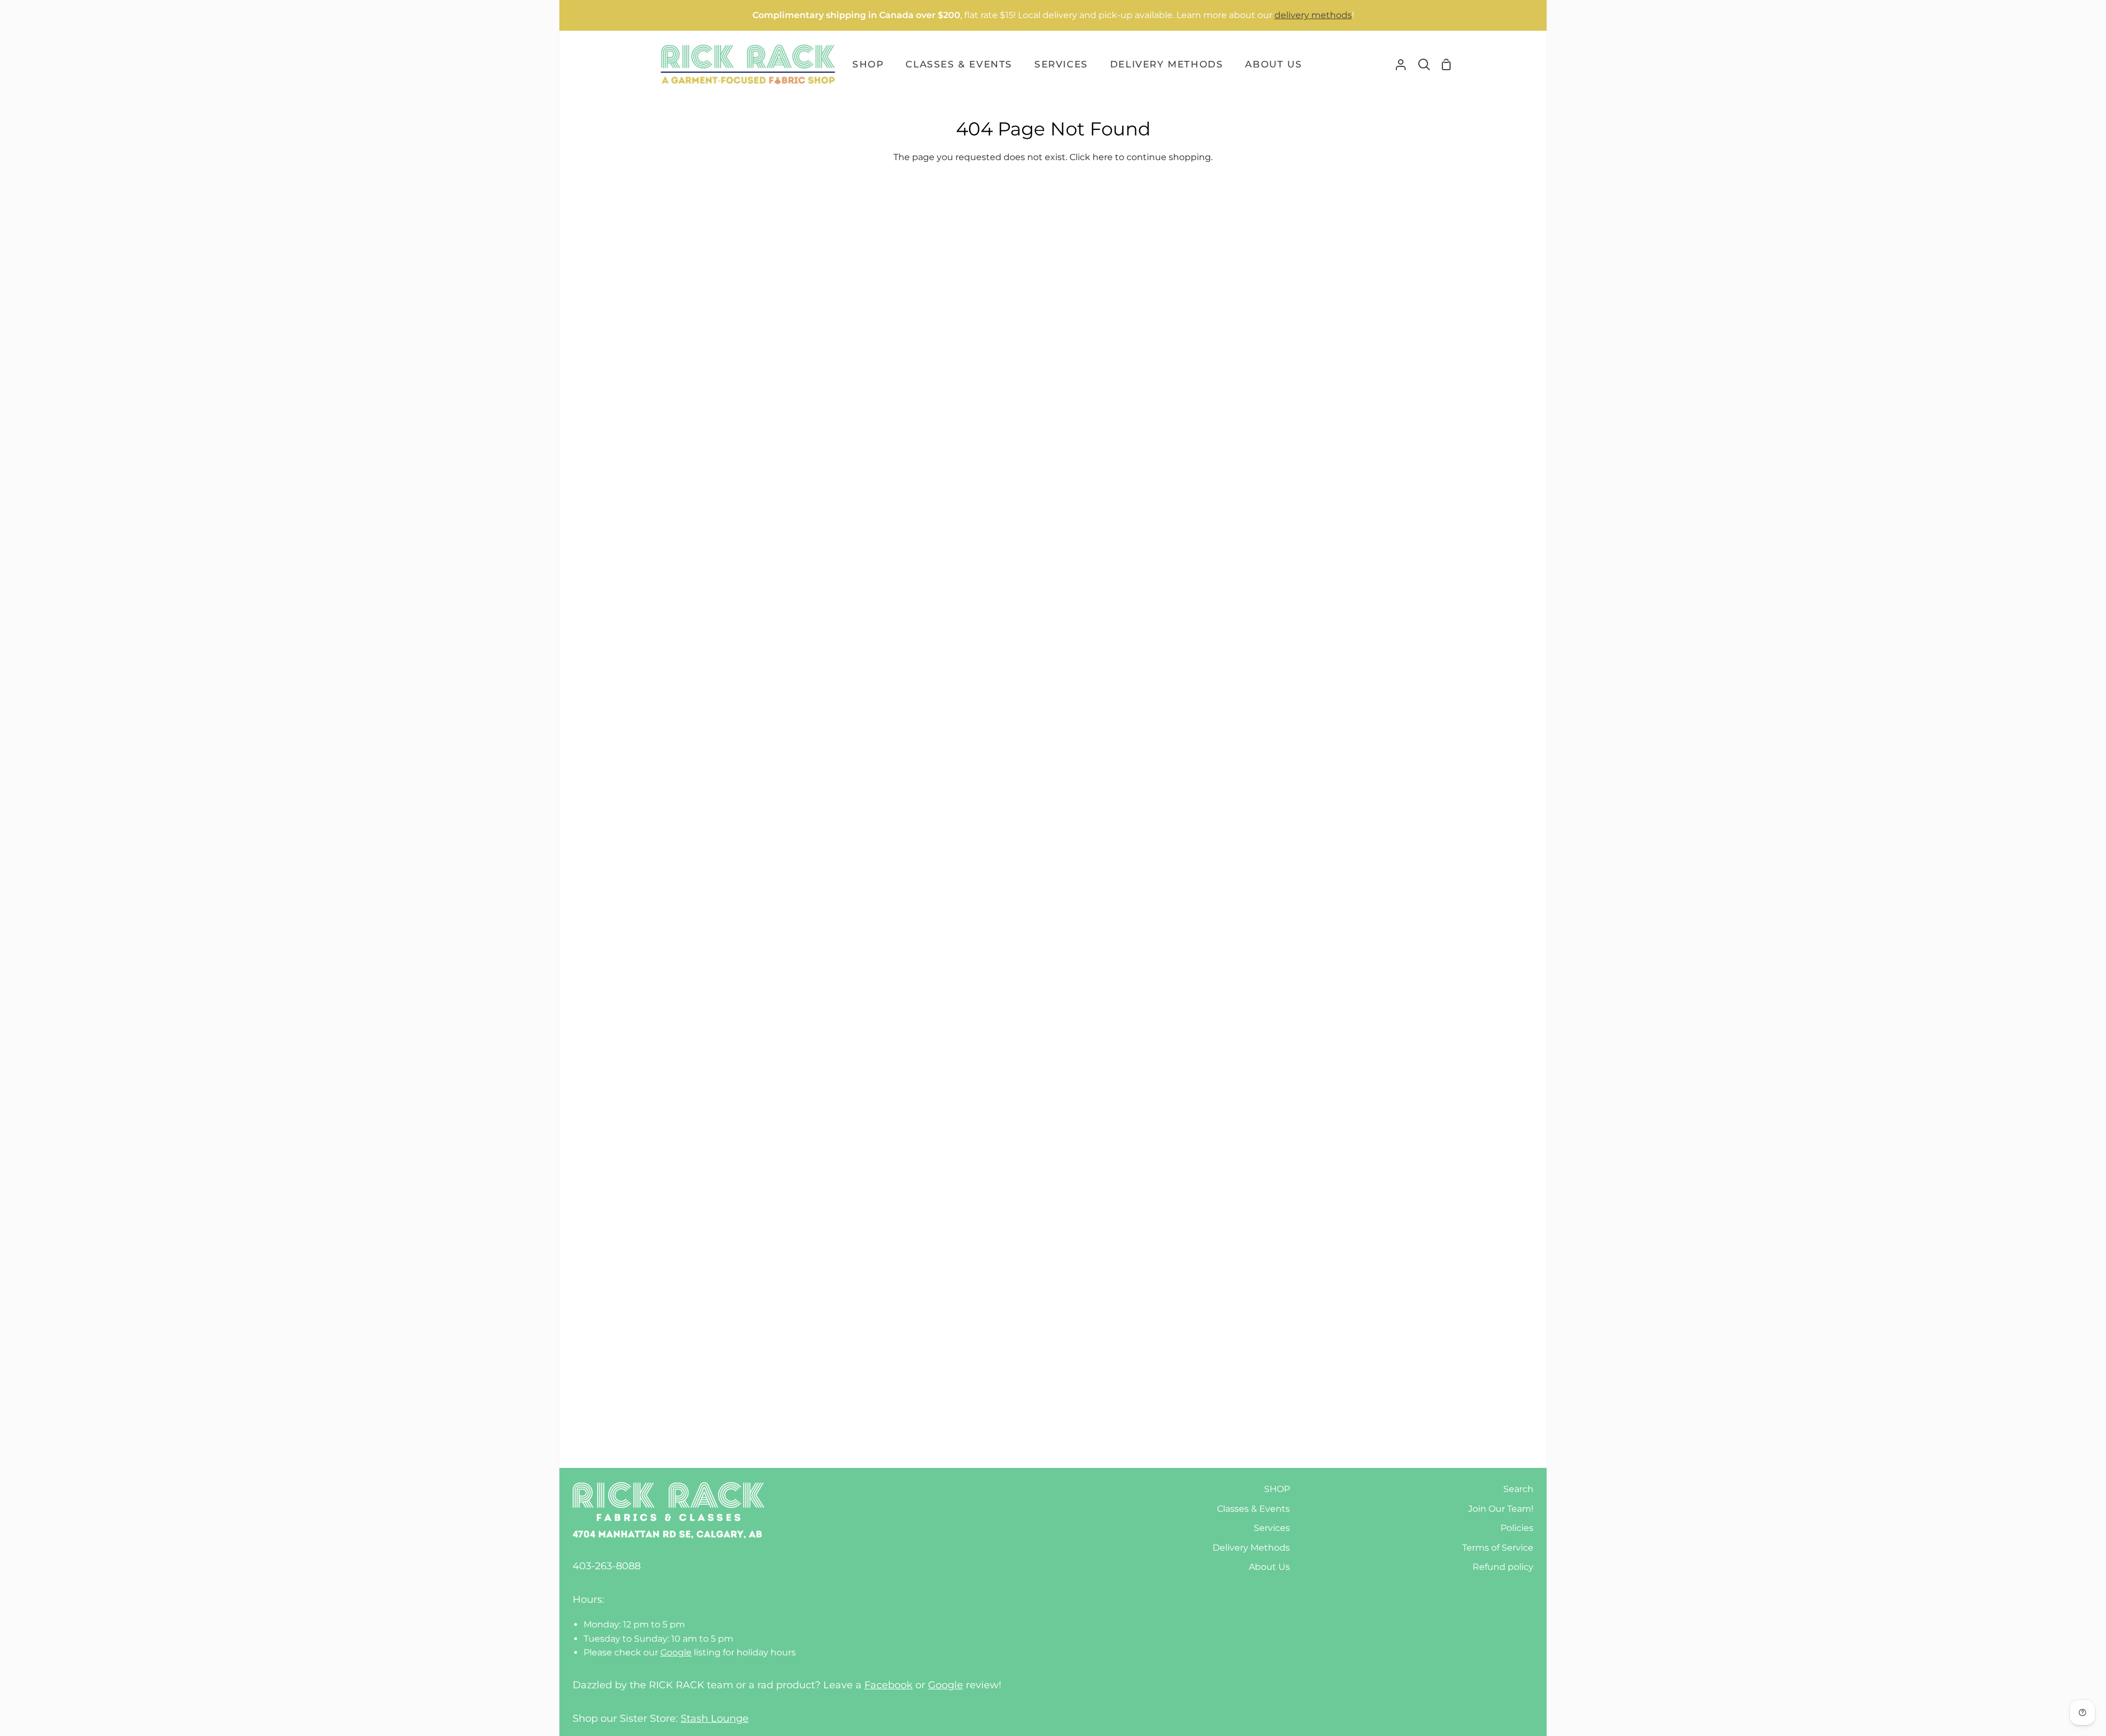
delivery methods (1313, 15)
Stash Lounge (715, 1718)
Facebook (888, 1685)
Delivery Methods (1251, 1548)
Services (1272, 1528)
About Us (1269, 1567)
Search (1518, 1489)
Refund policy (1503, 1567)
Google (676, 1652)
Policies (1517, 1528)
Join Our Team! (1501, 1509)
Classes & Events (1253, 1509)
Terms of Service (1498, 1548)
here (1103, 157)
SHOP (1277, 1489)
